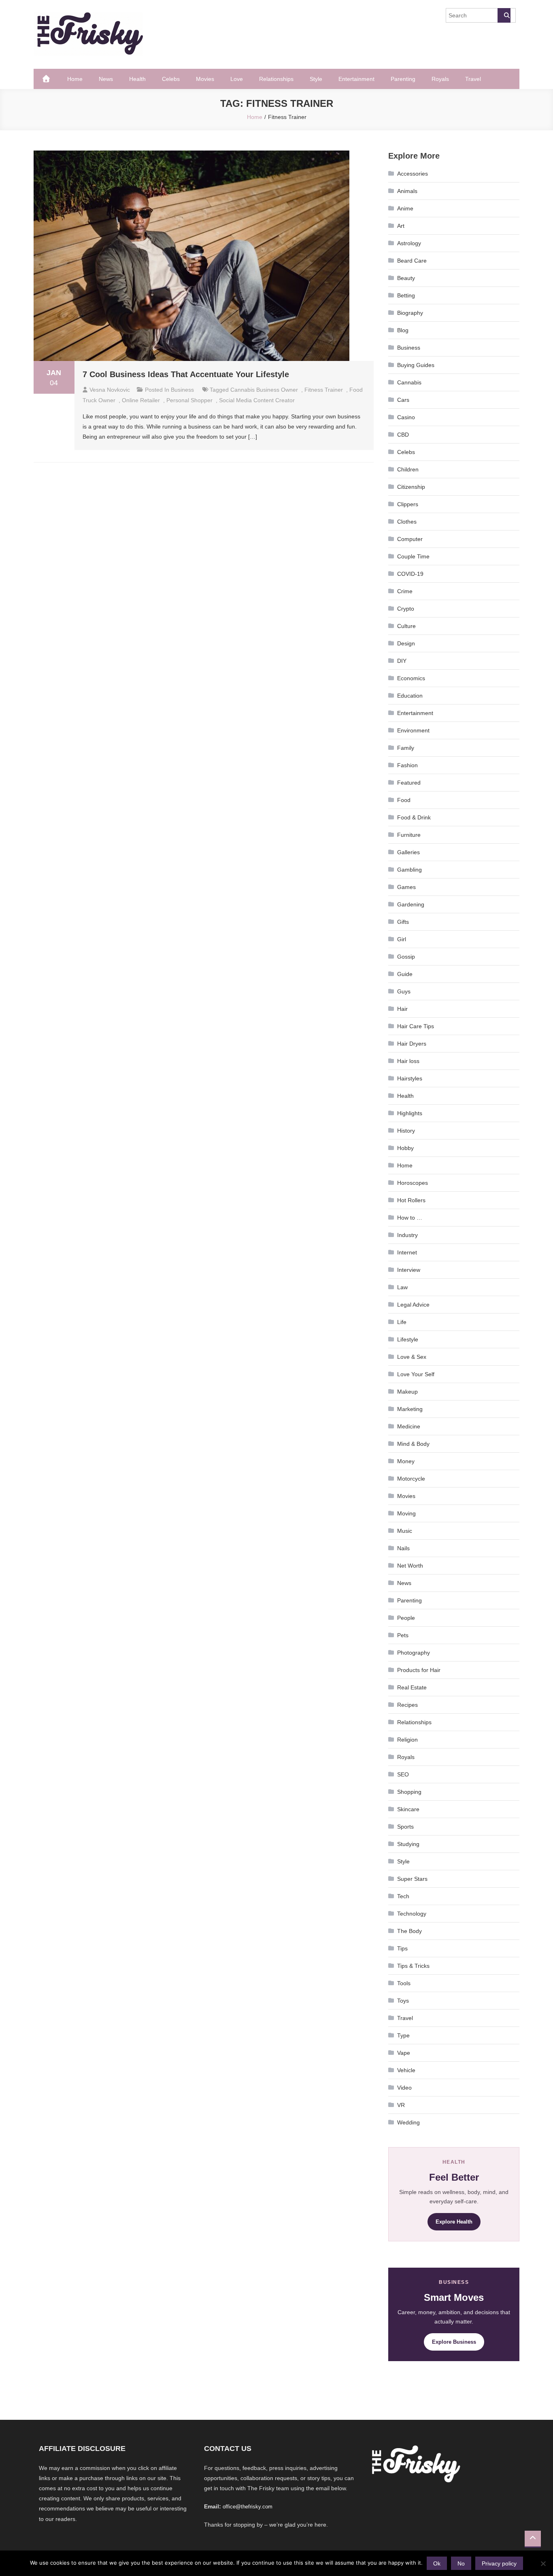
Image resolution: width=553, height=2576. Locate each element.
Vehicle (406, 2070)
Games (406, 887)
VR (401, 2105)
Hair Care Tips (416, 1026)
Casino (406, 417)
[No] (543, 2563)
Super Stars (412, 1879)
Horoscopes (413, 1183)
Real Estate (412, 1687)
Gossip (406, 957)
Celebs (171, 79)
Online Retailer (141, 400)
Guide (405, 974)
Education (410, 696)
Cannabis (409, 382)
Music (405, 1531)
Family (406, 748)
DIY (402, 661)
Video (404, 2088)
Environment (413, 730)
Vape (404, 2053)
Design (406, 643)
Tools (404, 1983)
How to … (410, 1218)
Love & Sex (412, 1357)
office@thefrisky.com (248, 2507)
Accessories (413, 174)
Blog (403, 330)
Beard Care (412, 261)
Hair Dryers (412, 1044)
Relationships (276, 79)
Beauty (406, 278)
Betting (406, 295)
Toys (403, 2001)
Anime (405, 208)
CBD (403, 435)
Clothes (407, 522)
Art (401, 226)
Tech (403, 1896)
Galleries (408, 852)
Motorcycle (411, 1479)
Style (316, 79)
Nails (403, 1548)
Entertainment (356, 79)
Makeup (407, 1392)
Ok (437, 2563)
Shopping (409, 1792)
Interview (409, 1270)
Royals (440, 79)
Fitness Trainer (324, 390)
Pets (403, 1635)
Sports (405, 1827)
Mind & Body (413, 1444)
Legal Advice (413, 1305)
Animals (407, 191)
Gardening (411, 904)
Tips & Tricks (413, 1966)
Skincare (408, 1809)
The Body (409, 1931)
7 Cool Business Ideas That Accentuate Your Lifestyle (186, 374)
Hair (402, 1009)
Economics (411, 678)
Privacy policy (499, 2563)
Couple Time (413, 556)
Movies (205, 79)
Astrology (409, 243)
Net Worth (410, 1566)
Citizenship (411, 487)
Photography (414, 1653)
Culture (406, 626)
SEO (403, 1774)
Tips (402, 1948)
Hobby (405, 1148)
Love (237, 79)
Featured (409, 783)
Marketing (410, 1409)
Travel (473, 79)
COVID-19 (410, 574)
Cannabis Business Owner (264, 390)
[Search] (504, 15)
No (461, 2563)
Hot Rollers (411, 1200)
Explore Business (454, 2342)
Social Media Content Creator (257, 400)
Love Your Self (416, 1374)
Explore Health (454, 2222)
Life (402, 1322)
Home (75, 79)
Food (404, 800)
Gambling (409, 870)
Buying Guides (416, 365)
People (406, 1618)
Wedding (408, 2122)
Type (403, 2035)
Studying (408, 1844)
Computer (410, 539)
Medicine (409, 1426)
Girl (402, 939)
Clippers (408, 504)
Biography (410, 313)
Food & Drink (414, 817)
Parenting (403, 79)
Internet (407, 1252)
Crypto (406, 609)
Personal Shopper (189, 400)
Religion (407, 1740)
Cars (403, 400)
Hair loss (408, 1061)
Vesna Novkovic (110, 390)
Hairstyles (410, 1078)
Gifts (403, 922)
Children (408, 469)
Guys (404, 991)
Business (182, 390)
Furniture (409, 835)
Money (406, 1461)
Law (402, 1287)
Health (137, 79)
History (406, 1131)
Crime (405, 591)
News (106, 79)
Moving (406, 1513)
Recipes (407, 1705)
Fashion (407, 765)
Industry (407, 1235)
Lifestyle (408, 1339)
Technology (412, 1914)
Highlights (410, 1113)
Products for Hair (419, 1670)
